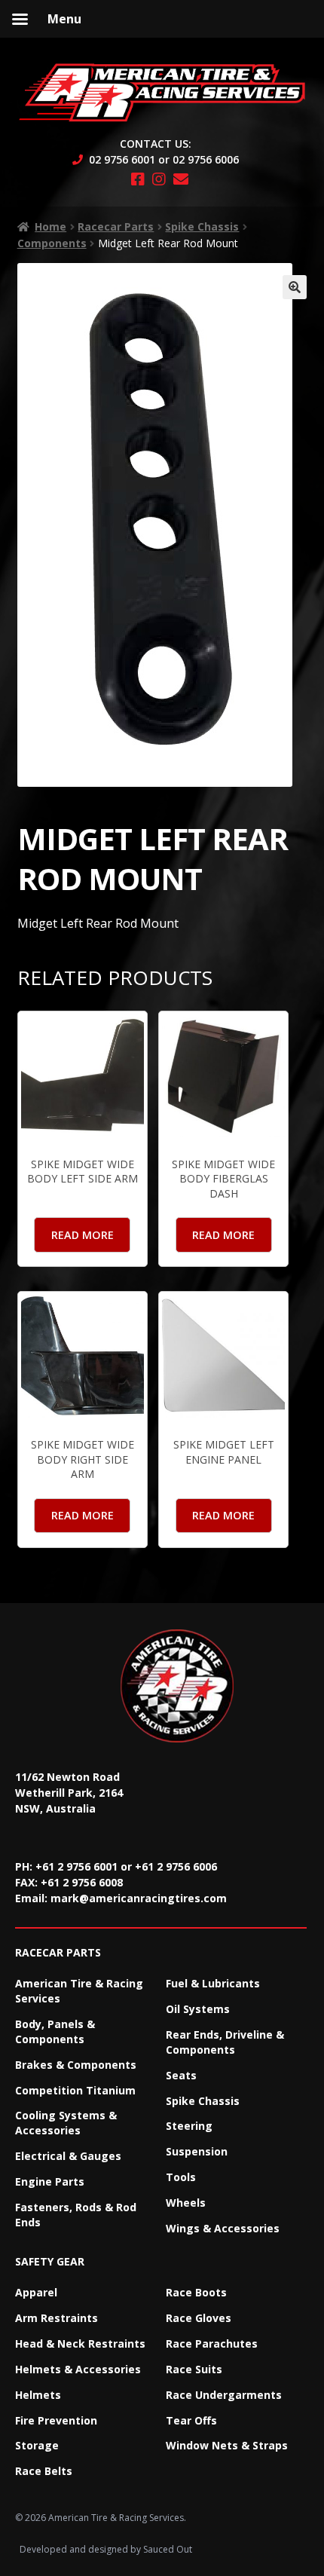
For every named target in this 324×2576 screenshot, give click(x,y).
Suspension (197, 2151)
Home (50, 226)
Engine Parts (50, 2181)
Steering (189, 2126)
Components (52, 243)
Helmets (38, 2395)
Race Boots (196, 2292)
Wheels (186, 2203)
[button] (295, 287)
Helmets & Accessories (78, 2369)
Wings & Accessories (223, 2228)
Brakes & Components (76, 2065)
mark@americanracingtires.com (139, 1898)
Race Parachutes (212, 2343)
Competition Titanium (75, 2090)
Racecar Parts (116, 226)
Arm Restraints (57, 2318)
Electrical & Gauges (68, 2156)
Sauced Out (168, 2549)
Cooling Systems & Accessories (66, 2123)
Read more (83, 1235)
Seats (181, 2075)
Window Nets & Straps (227, 2445)
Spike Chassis (202, 226)
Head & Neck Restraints (80, 2343)
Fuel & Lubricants (213, 1983)
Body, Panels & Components (55, 2031)
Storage (37, 2445)
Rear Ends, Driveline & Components (225, 2042)
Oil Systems (198, 2009)
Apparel (36, 2292)
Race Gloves (199, 2318)
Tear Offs (191, 2420)
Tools (181, 2177)
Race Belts (44, 2471)
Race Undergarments (224, 2395)
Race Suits (194, 2369)
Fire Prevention (56, 2420)
